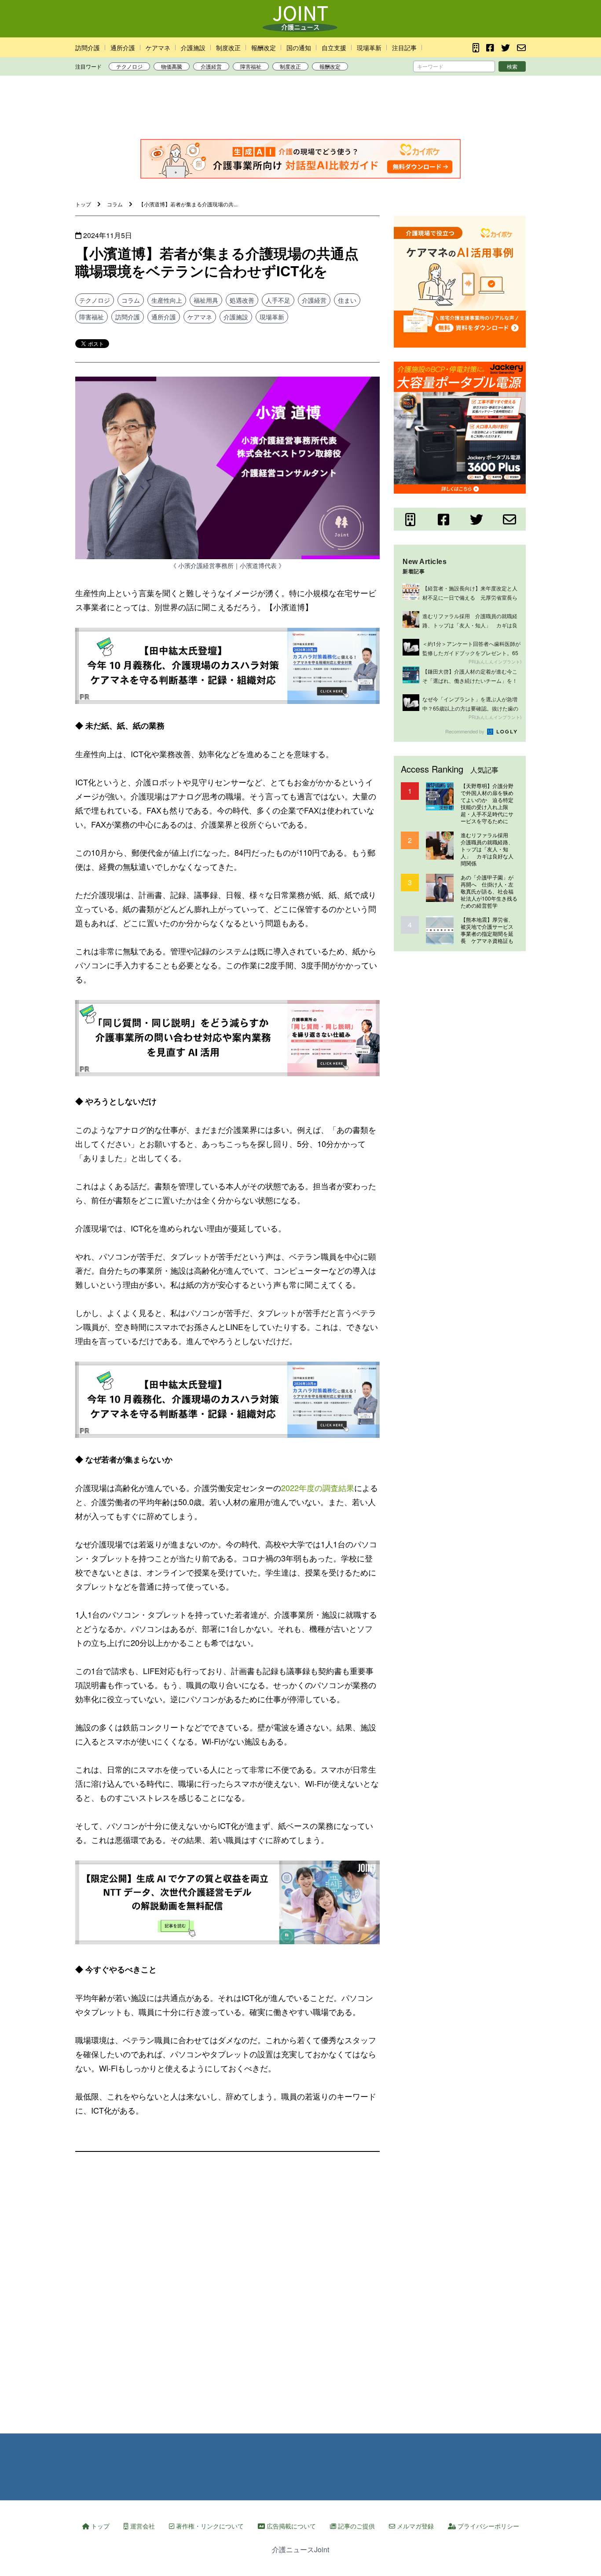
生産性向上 (167, 300)
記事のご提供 (355, 2526)
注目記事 (404, 48)
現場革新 (369, 48)
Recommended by (465, 731)
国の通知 (299, 48)
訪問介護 (88, 48)
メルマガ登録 (414, 2526)
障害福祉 (251, 66)
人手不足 (278, 300)
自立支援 (334, 48)
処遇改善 (242, 300)
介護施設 (193, 48)
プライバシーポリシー (487, 2526)
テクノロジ (129, 66)
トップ (99, 2526)
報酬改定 (264, 48)
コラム (131, 300)
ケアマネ (158, 48)
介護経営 (211, 66)
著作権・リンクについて (209, 2526)
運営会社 (142, 2526)
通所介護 (123, 48)
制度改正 (228, 48)
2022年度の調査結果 (318, 1488)
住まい (347, 300)
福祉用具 (206, 300)
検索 (512, 66)
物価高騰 (172, 66)
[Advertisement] (300, 110)
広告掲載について (290, 2526)
